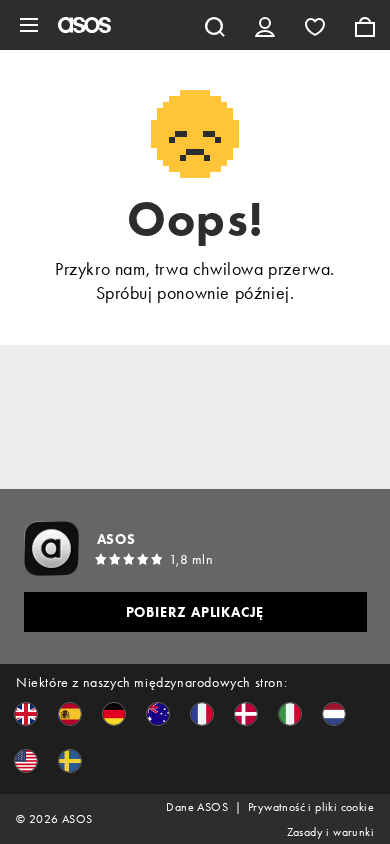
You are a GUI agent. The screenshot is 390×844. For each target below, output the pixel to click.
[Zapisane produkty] (315, 25)
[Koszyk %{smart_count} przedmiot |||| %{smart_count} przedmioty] (365, 25)
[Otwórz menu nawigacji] (29, 25)
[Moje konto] (265, 25)
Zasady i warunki (330, 832)
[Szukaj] (215, 25)
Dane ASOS (197, 807)
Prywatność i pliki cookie (311, 807)
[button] (26, 714)
